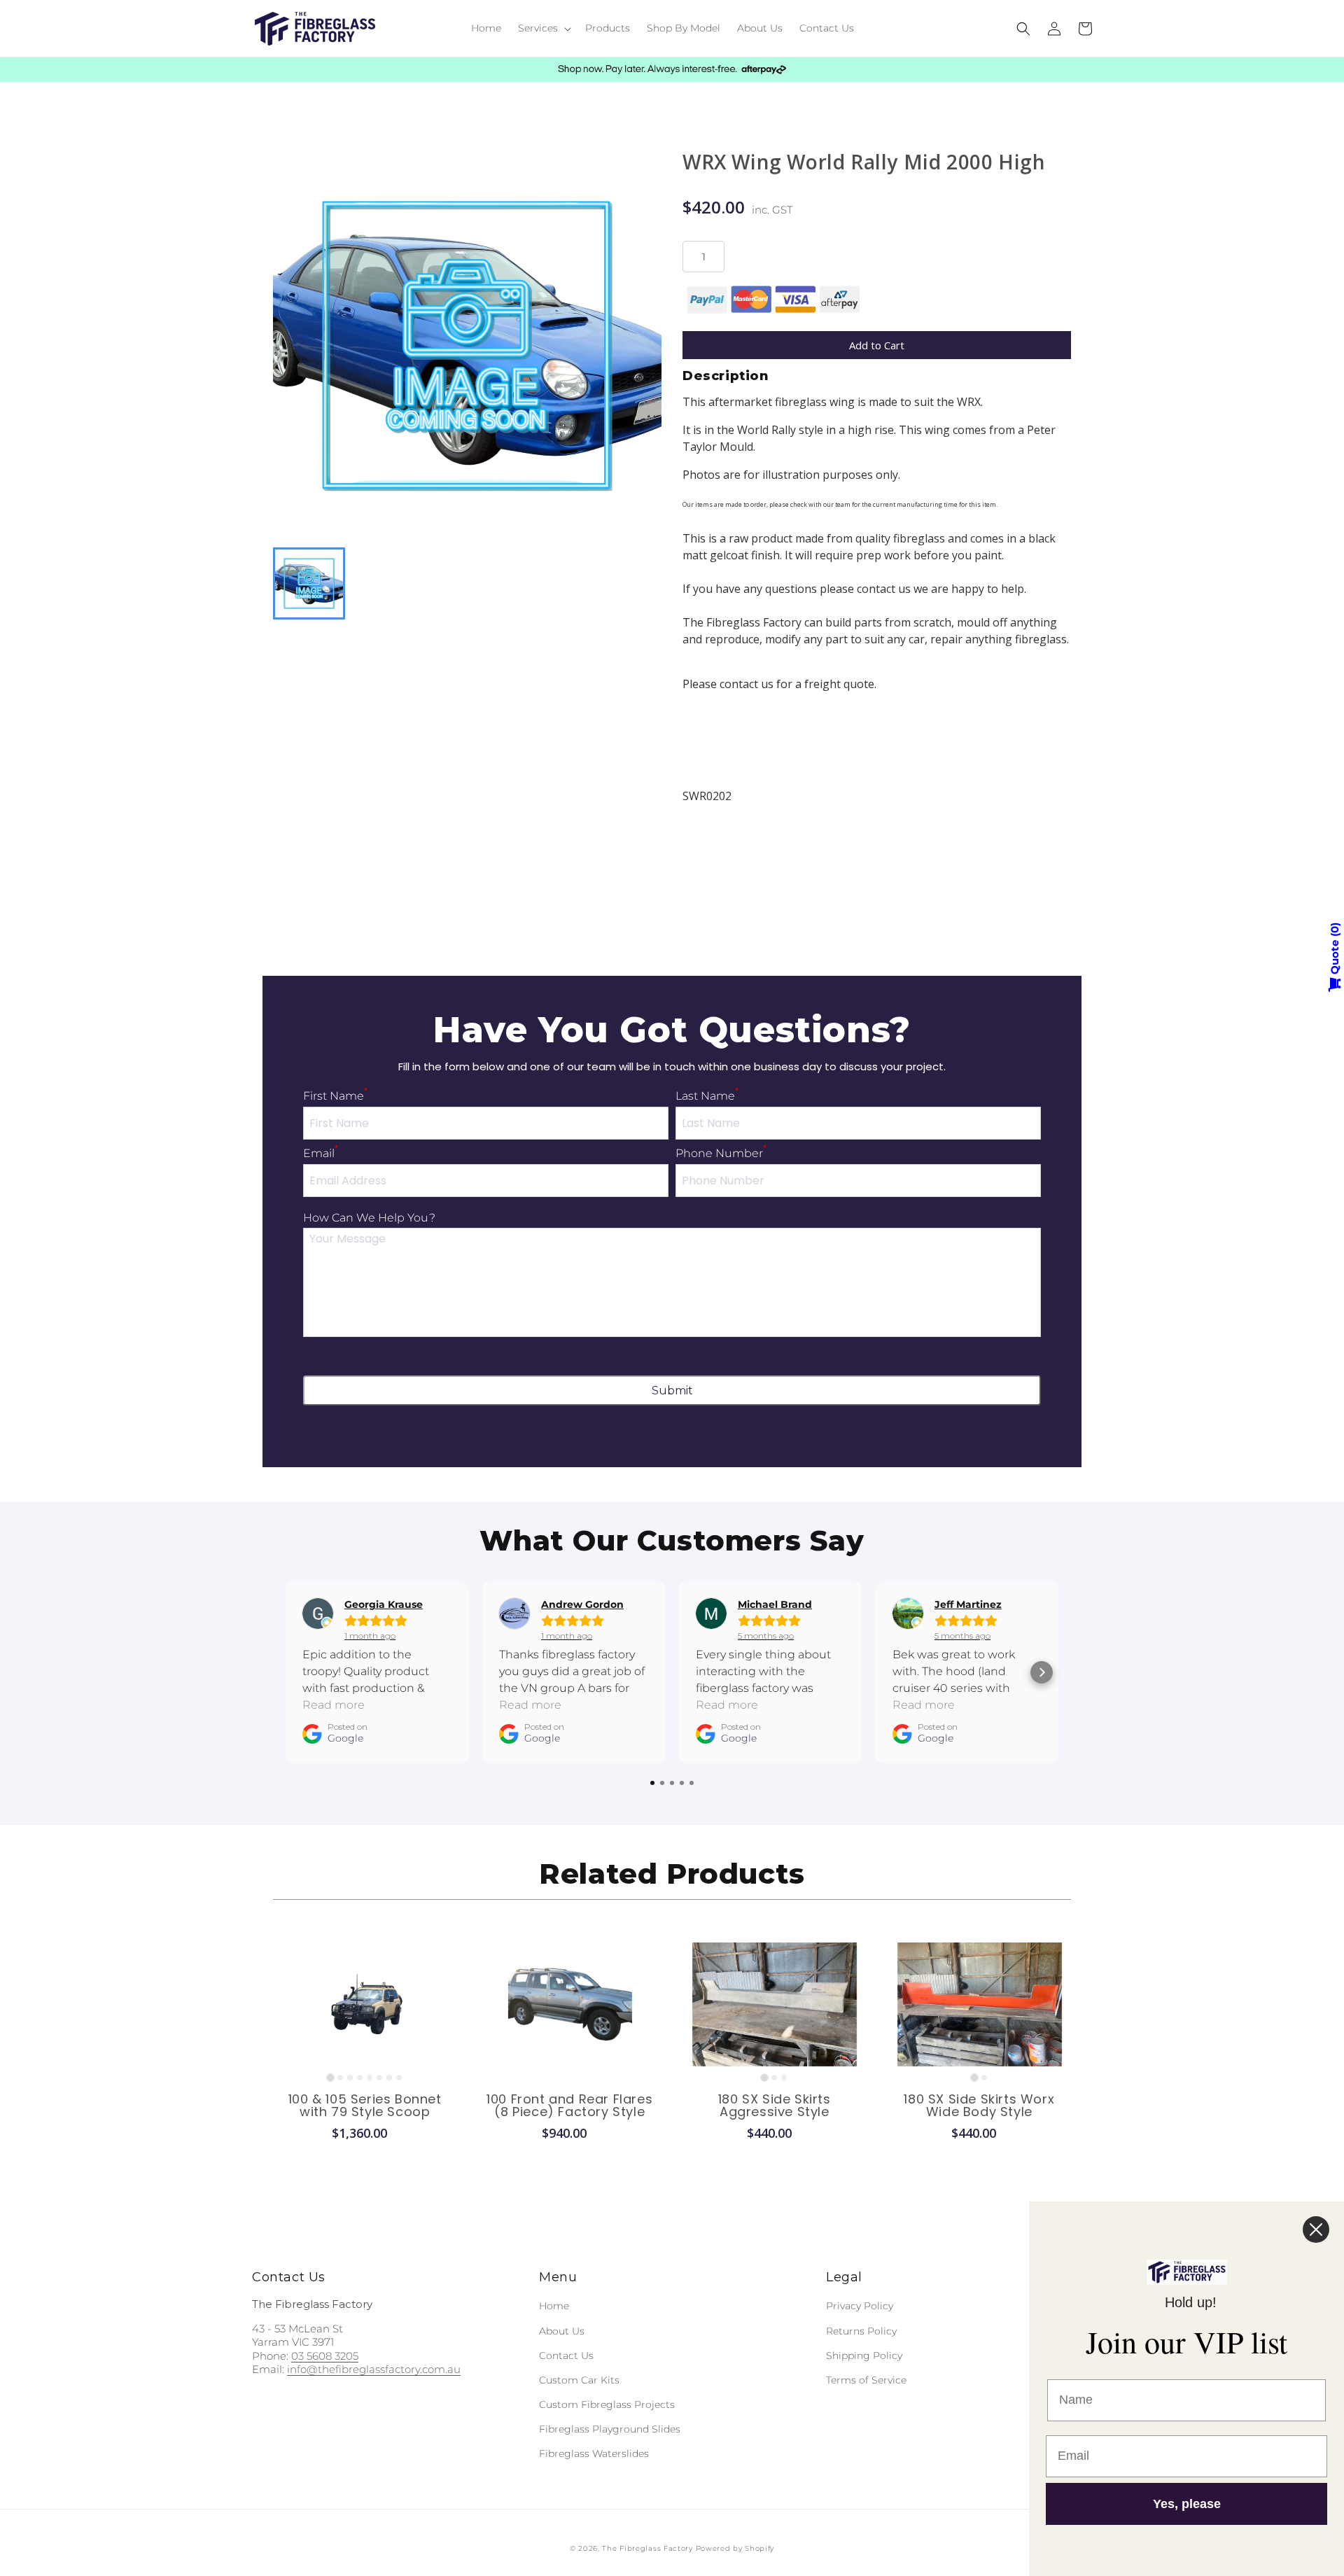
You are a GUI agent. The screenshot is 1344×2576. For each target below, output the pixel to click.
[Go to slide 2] (340, 2078)
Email (321, 1153)
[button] (543, 28)
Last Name (707, 1096)
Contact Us (566, 2355)
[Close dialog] (1316, 2229)
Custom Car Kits (579, 2380)
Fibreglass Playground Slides (610, 2429)
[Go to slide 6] (379, 2078)
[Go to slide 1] (331, 2077)
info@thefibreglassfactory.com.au (374, 2369)
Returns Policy (861, 2331)
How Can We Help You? (369, 1218)
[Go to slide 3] (350, 2078)
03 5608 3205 (325, 2356)
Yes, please (1187, 2504)
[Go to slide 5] (370, 2078)
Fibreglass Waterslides (594, 2453)
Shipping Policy (864, 2355)
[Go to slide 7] (389, 2078)
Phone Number (721, 1153)
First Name (335, 1096)
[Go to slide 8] (399, 2078)
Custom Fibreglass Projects (607, 2404)
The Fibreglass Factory (647, 2548)
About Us (562, 2331)
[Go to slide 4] (360, 2078)
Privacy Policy (860, 2306)
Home (554, 2306)
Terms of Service (866, 2380)
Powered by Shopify (735, 2548)
